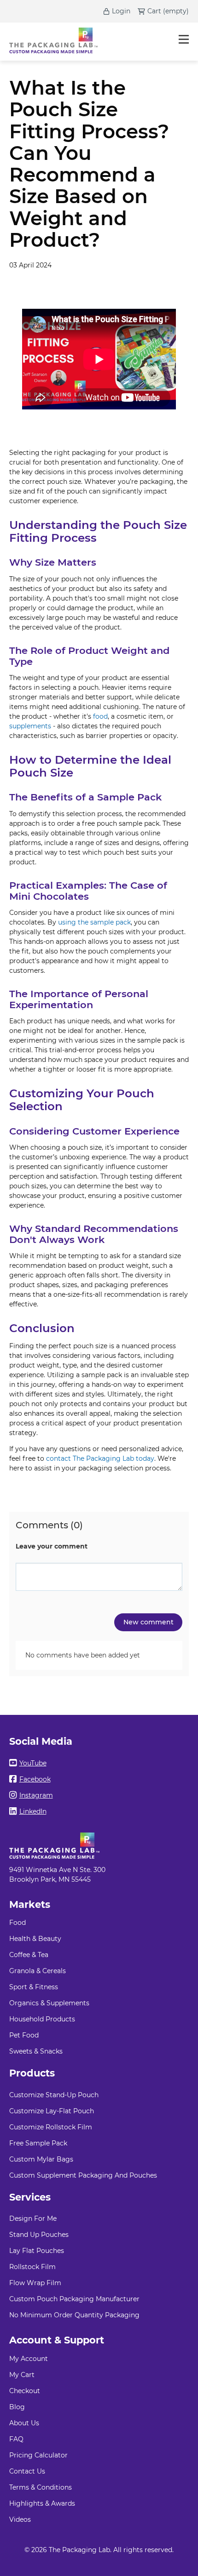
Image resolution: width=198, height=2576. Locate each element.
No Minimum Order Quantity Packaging (74, 2315)
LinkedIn (33, 1811)
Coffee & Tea (29, 1955)
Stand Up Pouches (39, 2235)
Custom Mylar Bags (41, 2159)
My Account (29, 2359)
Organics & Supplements (49, 2003)
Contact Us (27, 2471)
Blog (17, 2407)
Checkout (25, 2391)
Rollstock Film (32, 2267)
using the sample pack (94, 922)
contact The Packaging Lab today (100, 1458)
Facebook (35, 1779)
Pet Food (24, 2035)
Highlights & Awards (42, 2503)
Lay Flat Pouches (37, 2251)
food (100, 716)
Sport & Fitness (34, 1987)
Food (17, 1923)
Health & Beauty (35, 1939)
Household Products (42, 2019)
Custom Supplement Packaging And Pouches (83, 2175)
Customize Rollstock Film (51, 2127)
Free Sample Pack (38, 2143)
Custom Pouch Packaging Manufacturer (74, 2299)
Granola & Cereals (38, 1971)
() (176, 11)
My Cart (22, 2375)
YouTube (33, 1763)
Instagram (36, 1795)
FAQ (16, 2439)
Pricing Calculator (38, 2455)
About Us (24, 2423)
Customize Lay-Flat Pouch (52, 2111)
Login (121, 11)
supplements (30, 726)
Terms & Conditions (41, 2487)
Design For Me (33, 2219)
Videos (20, 2519)
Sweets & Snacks (36, 2051)
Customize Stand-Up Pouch (54, 2095)
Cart (154, 11)
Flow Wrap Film (35, 2283)
